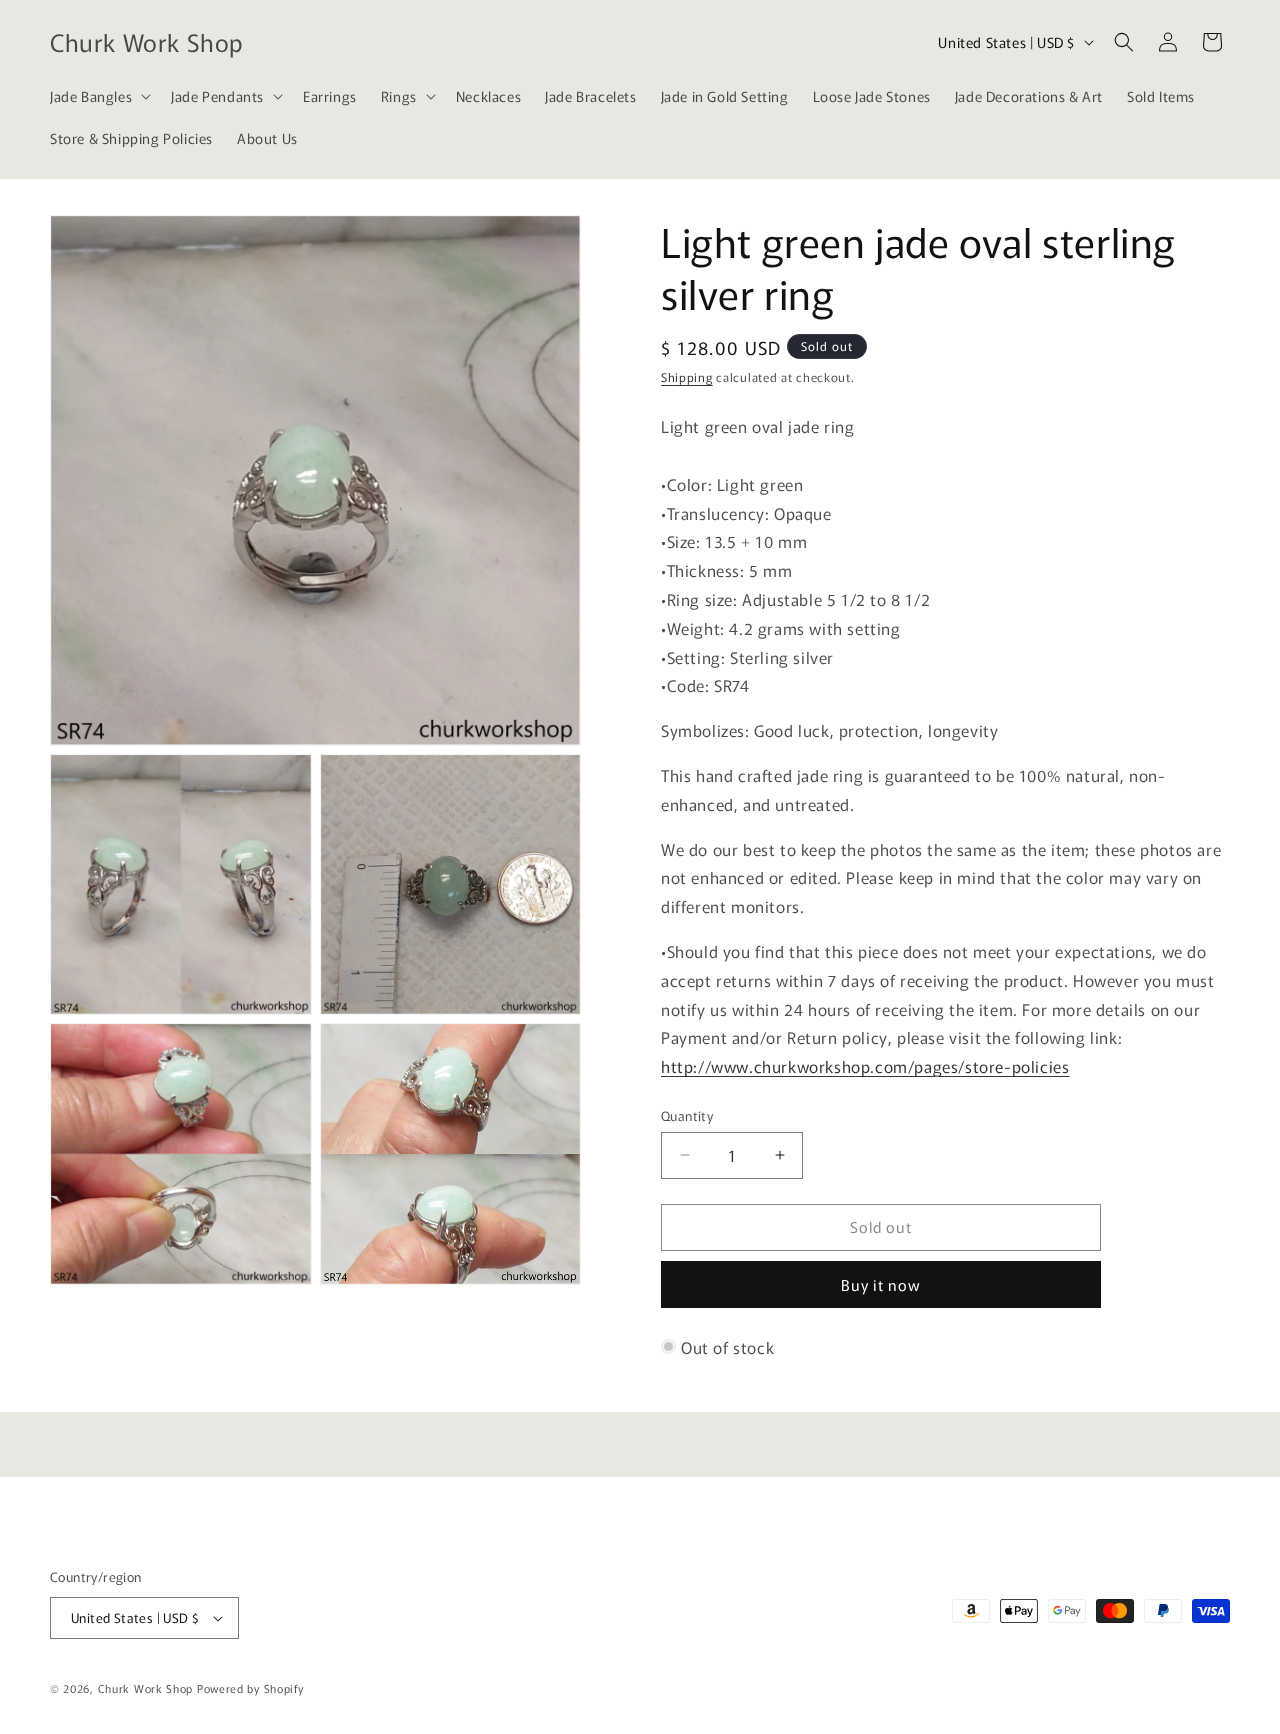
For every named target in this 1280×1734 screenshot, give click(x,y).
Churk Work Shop (146, 1688)
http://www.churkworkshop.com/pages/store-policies (865, 1066)
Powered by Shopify (250, 1688)
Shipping (687, 376)
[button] (98, 96)
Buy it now (881, 1284)
